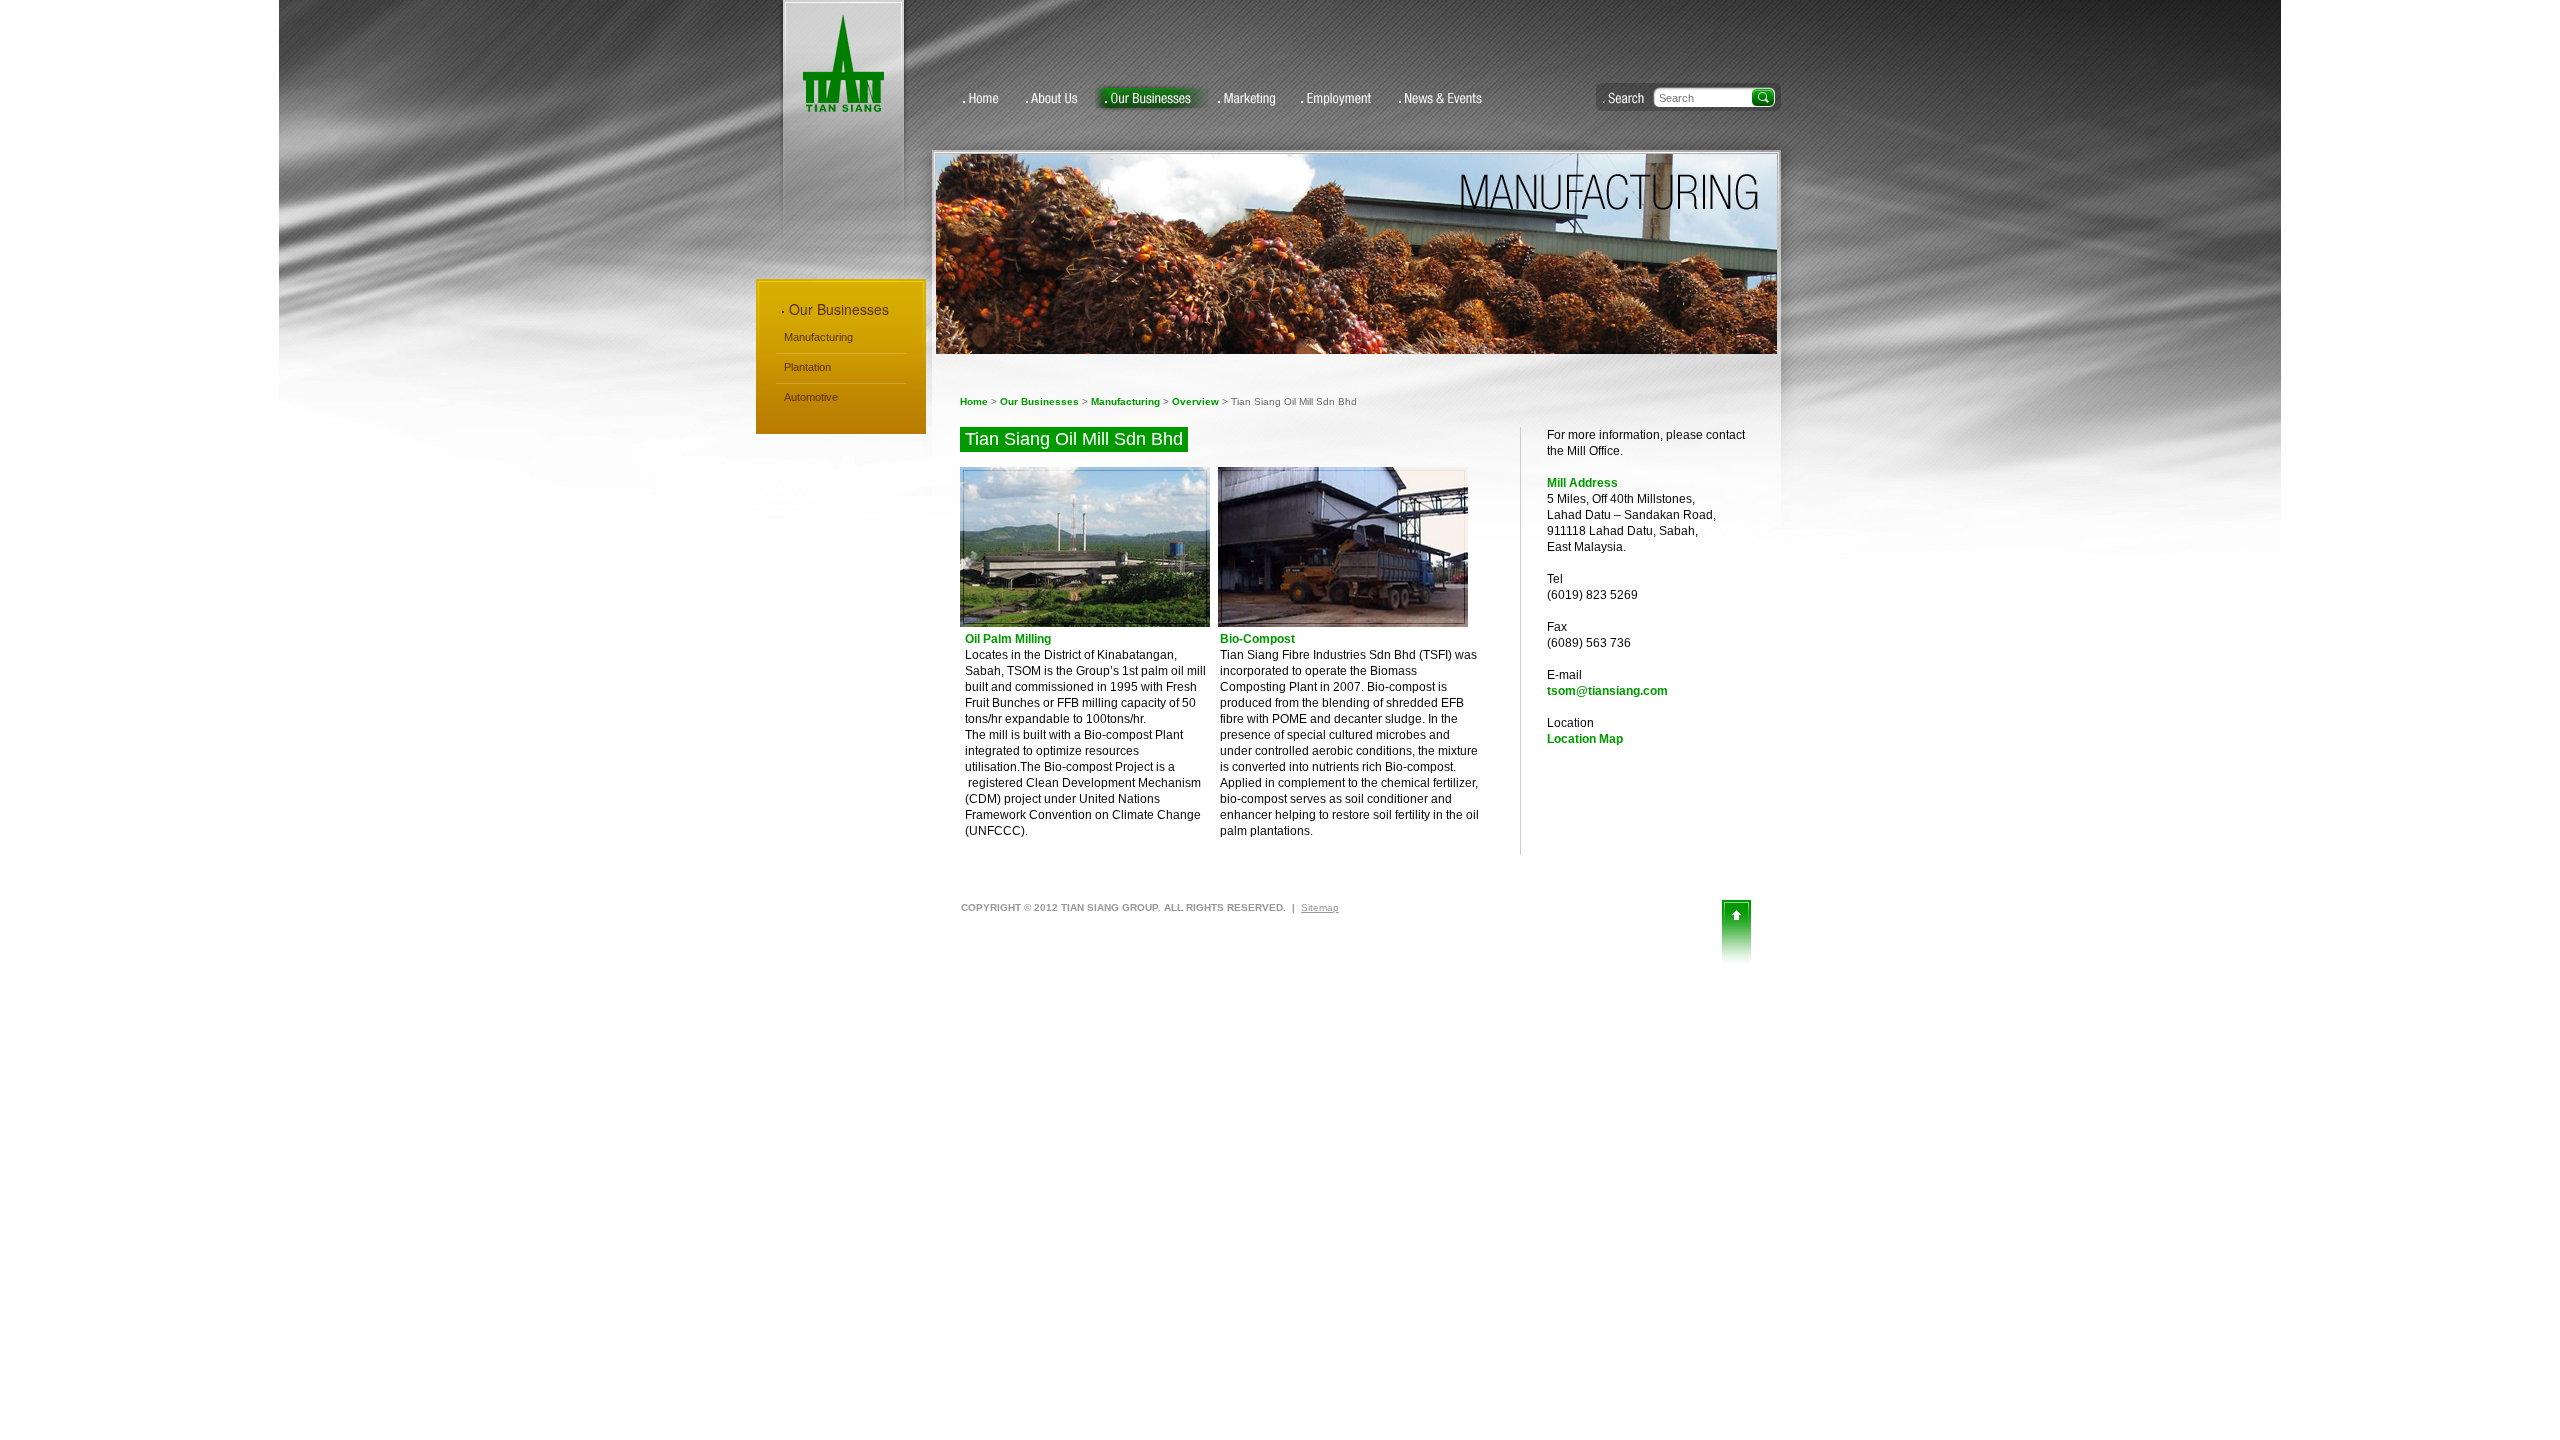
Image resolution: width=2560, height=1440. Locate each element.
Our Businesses (1151, 98)
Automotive (811, 397)
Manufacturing (1125, 401)
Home (984, 98)
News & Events (1444, 98)
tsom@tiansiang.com (1607, 691)
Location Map (1585, 739)
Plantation (807, 367)
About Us (1055, 98)
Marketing (1249, 98)
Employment (1340, 98)
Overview (1195, 401)
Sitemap (1320, 907)
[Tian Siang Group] (843, 108)
